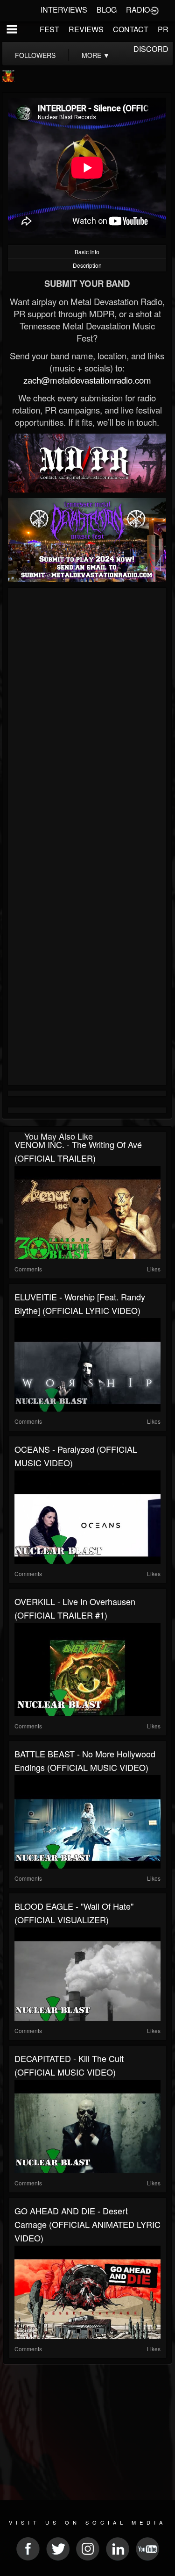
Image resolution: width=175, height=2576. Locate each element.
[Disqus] (87, 715)
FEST (49, 29)
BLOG (107, 10)
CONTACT (131, 29)
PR (163, 29)
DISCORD (151, 49)
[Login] (154, 10)
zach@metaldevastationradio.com (87, 380)
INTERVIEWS (64, 10)
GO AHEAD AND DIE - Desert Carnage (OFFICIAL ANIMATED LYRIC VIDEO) (87, 2224)
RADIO (138, 10)
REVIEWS (86, 29)
